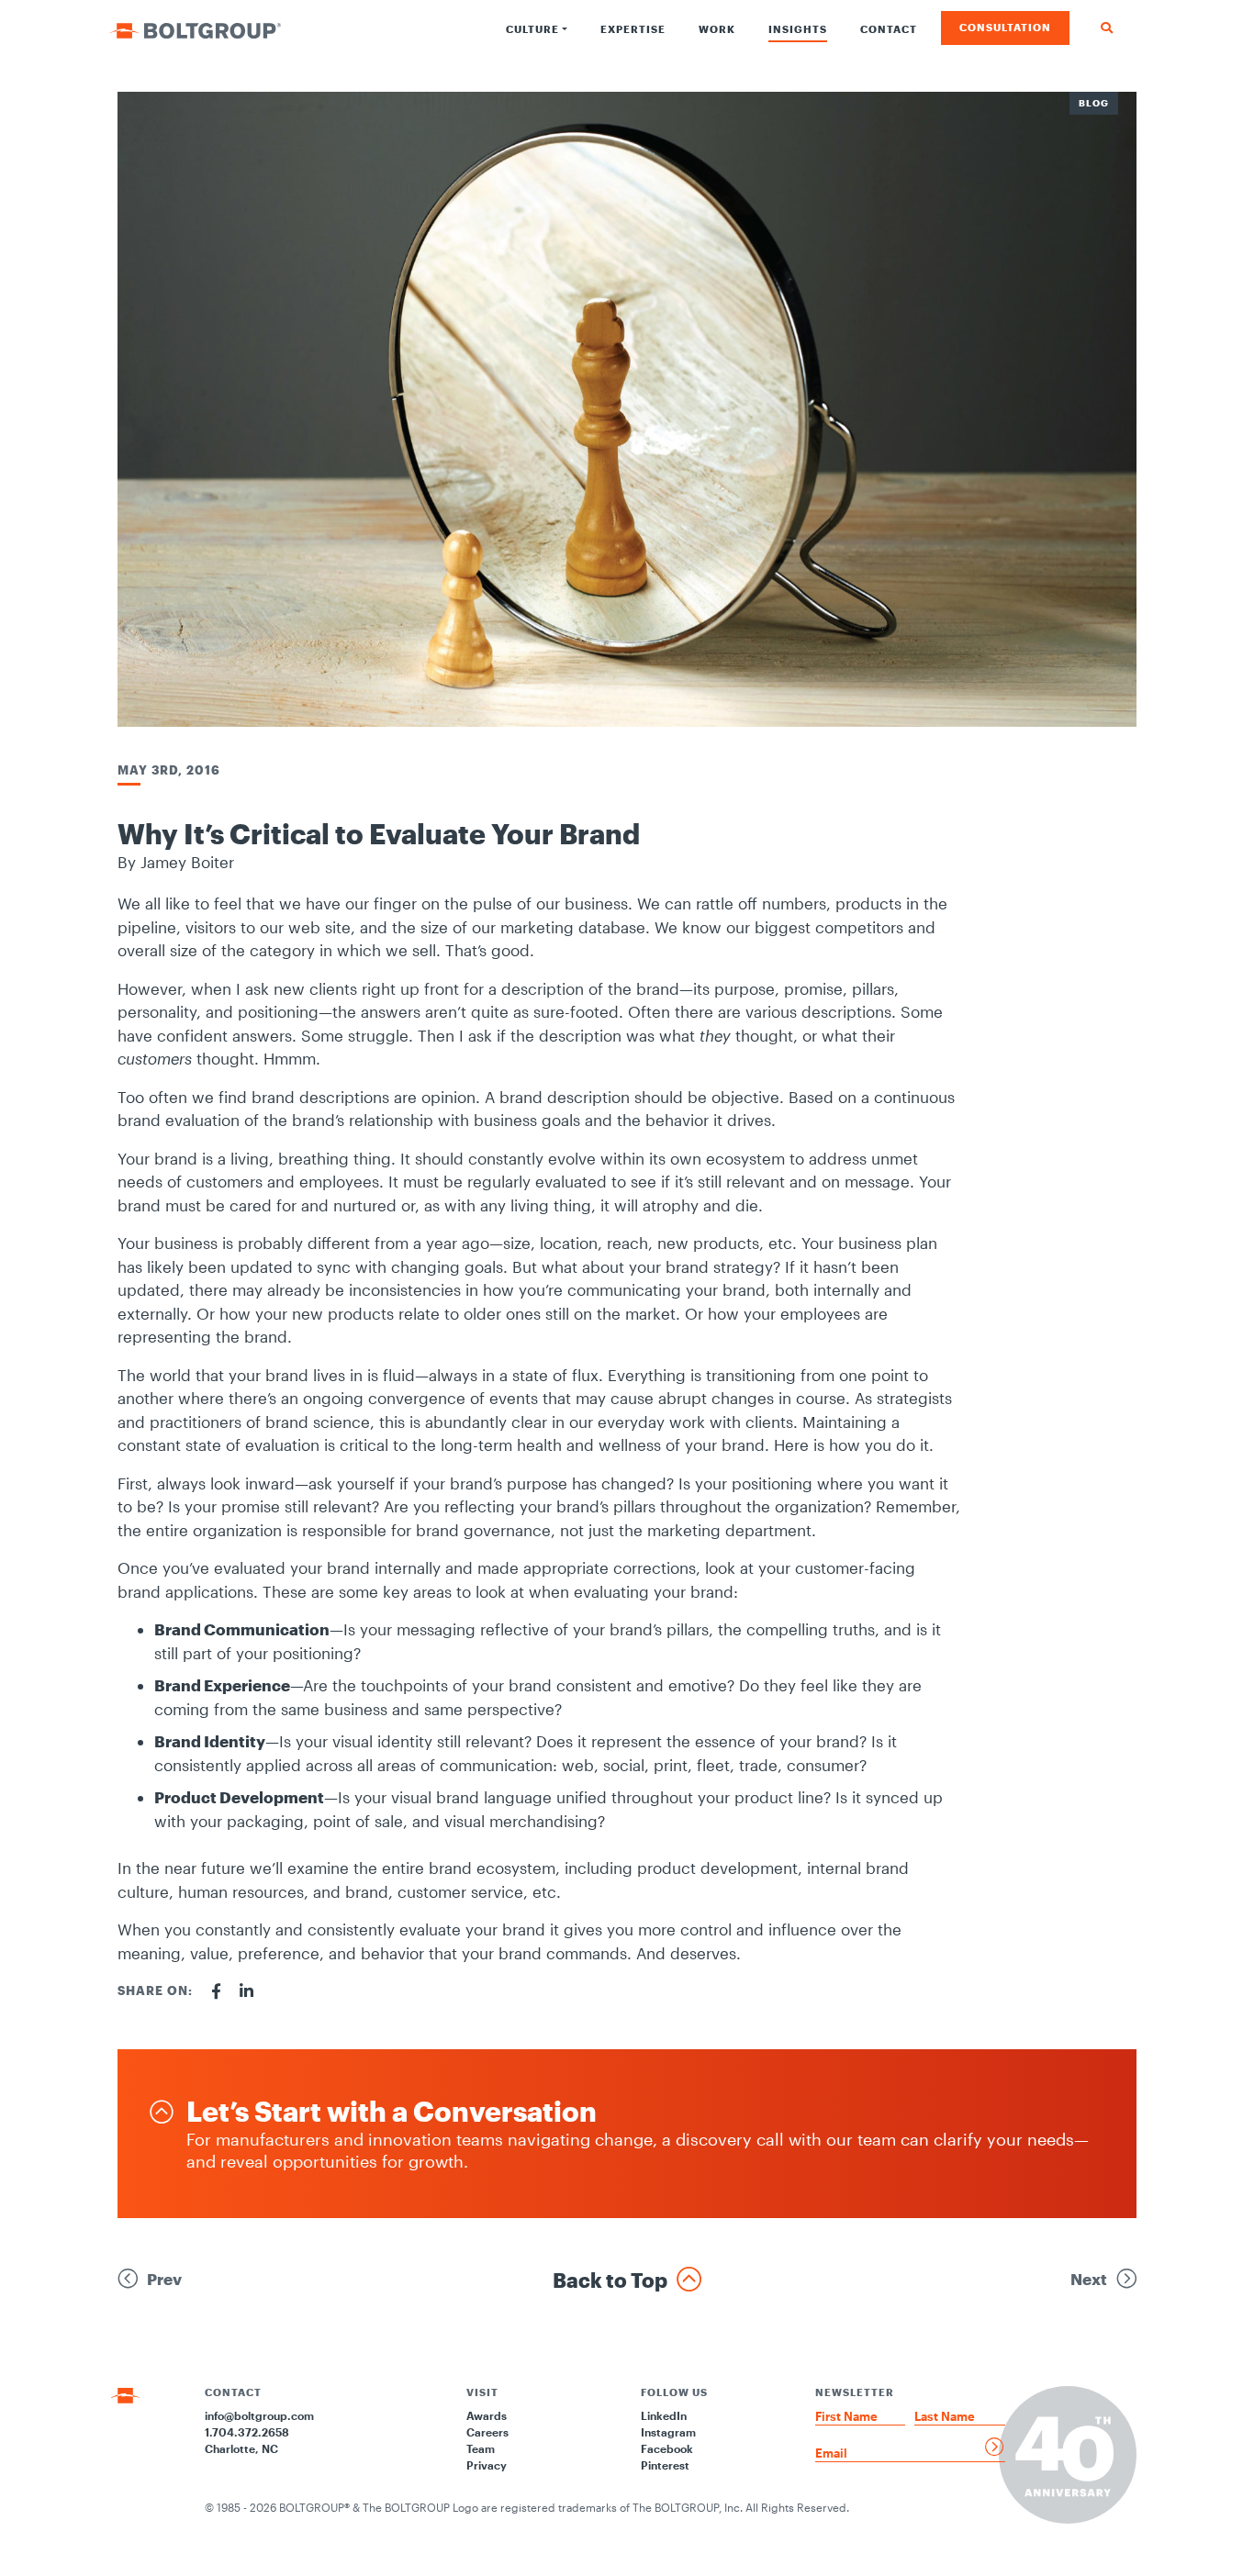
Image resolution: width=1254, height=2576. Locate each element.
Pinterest (665, 2465)
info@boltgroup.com (259, 2415)
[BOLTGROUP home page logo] (195, 28)
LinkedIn (664, 2415)
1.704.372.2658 (247, 2432)
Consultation (1005, 27)
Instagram (668, 2432)
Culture (532, 29)
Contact (889, 29)
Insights (798, 29)
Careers (487, 2432)
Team (481, 2448)
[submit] (995, 2447)
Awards (487, 2415)
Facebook (667, 2448)
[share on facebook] (216, 1991)
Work (717, 29)
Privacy (487, 2465)
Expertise (633, 29)
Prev (164, 2279)
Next (1089, 2279)
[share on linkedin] (246, 1991)
